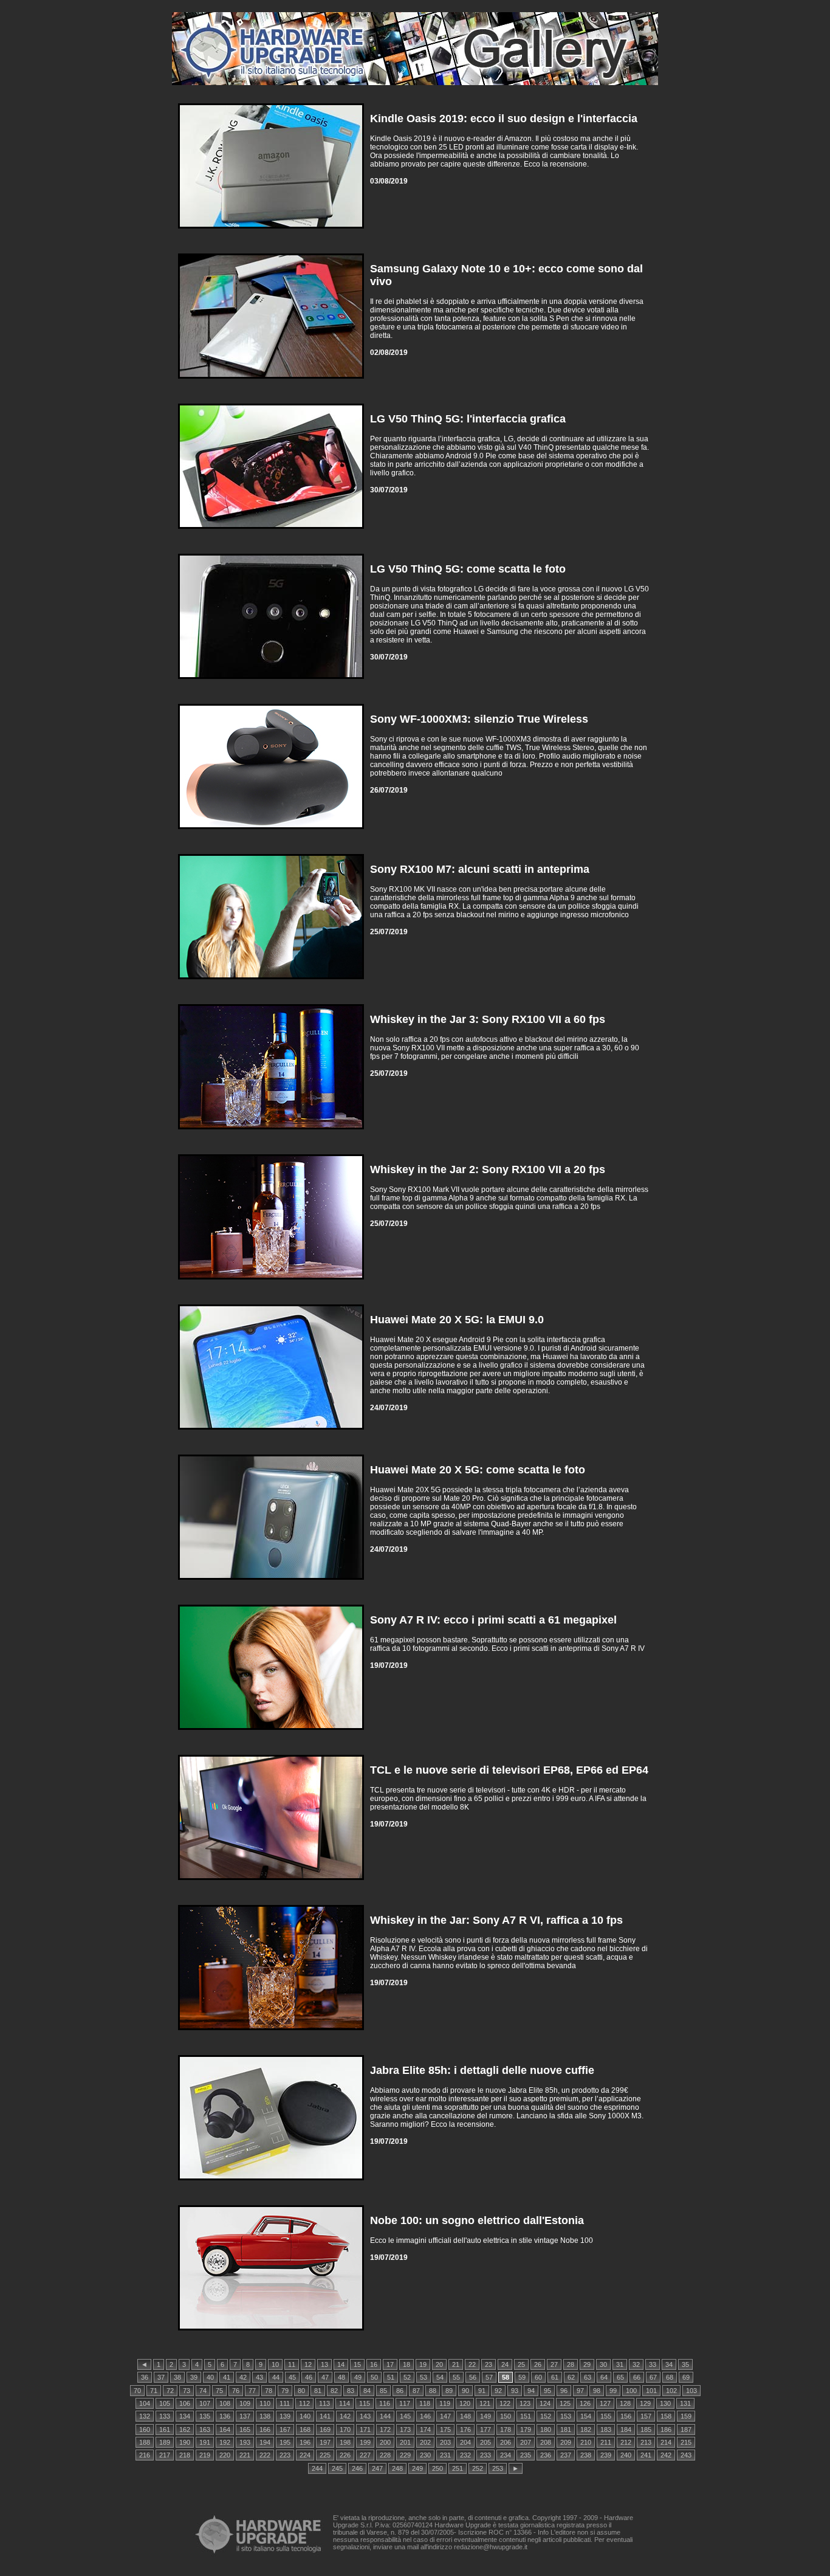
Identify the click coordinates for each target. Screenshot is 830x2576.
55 (456, 2377)
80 (301, 2391)
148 (465, 2416)
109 (245, 2403)
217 (165, 2455)
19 (423, 2364)
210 (586, 2442)
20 (439, 2364)
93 (515, 2391)
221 (245, 2455)
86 (400, 2391)
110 (265, 2403)
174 (425, 2430)
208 (546, 2442)
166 (265, 2430)
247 (377, 2468)
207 (526, 2442)
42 (243, 2377)
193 (245, 2442)
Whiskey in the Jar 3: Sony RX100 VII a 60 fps (488, 1019)
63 (588, 2377)
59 (522, 2377)
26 (538, 2364)
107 (205, 2403)
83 (351, 2391)
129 (645, 2403)
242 (666, 2455)
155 (606, 2416)
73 (187, 2391)
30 (603, 2364)
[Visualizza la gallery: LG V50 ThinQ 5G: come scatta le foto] (271, 682)
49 (358, 2377)
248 (397, 2468)
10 (275, 2364)
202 (425, 2442)
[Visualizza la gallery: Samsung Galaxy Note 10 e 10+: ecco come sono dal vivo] (271, 381)
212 (626, 2442)
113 (324, 2403)
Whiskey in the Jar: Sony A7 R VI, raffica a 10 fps (496, 1920)
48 (341, 2377)
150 (506, 2416)
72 (170, 2391)
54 (440, 2377)
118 (425, 2403)
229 (405, 2455)
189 (165, 2442)
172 (385, 2430)
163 (205, 2430)
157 (646, 2416)
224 (305, 2455)
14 (341, 2364)
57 (489, 2377)
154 (586, 2416)
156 (626, 2416)
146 (425, 2416)
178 (506, 2430)
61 (555, 2377)
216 (145, 2455)
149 (485, 2416)
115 (365, 2403)
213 (646, 2442)
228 (385, 2455)
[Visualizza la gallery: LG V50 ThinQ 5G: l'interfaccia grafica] (271, 532)
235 (526, 2455)
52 (407, 2377)
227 (365, 2455)
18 (406, 2364)
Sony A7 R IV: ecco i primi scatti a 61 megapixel (493, 1620)
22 (472, 2364)
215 (686, 2442)
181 (566, 2430)
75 (219, 2391)
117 (405, 2403)
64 (604, 2377)
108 (225, 2403)
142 (345, 2416)
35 (685, 2364)
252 (478, 2468)
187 (686, 2430)
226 (345, 2455)
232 (465, 2455)
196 (305, 2442)
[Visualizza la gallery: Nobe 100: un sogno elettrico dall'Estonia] (271, 2333)
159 (686, 2416)
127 (605, 2403)
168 (305, 2430)
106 (185, 2403)
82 (334, 2391)
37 (161, 2377)
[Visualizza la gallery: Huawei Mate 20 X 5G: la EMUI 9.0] (271, 1432)
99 (613, 2391)
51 (391, 2377)
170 (345, 2430)
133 (165, 2416)
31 (620, 2364)
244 (317, 2468)
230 (425, 2455)
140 (305, 2416)
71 (154, 2391)
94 (531, 2391)
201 (405, 2442)
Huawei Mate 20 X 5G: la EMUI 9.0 (457, 1320)
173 (405, 2430)
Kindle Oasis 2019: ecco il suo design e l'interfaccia (504, 119)
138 (265, 2416)
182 (586, 2430)
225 (325, 2455)
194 (265, 2442)
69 (686, 2377)
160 (145, 2430)
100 (631, 2391)
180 (546, 2430)
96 (564, 2391)
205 (485, 2442)
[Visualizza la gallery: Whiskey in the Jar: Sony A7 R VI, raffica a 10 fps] (271, 2033)
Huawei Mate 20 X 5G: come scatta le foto (478, 1470)
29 (587, 2364)
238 (586, 2455)
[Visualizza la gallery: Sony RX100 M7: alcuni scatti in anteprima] (271, 982)
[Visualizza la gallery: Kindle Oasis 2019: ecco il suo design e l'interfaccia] (271, 231)
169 (325, 2430)
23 (489, 2364)
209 (566, 2442)
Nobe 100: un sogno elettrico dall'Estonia (477, 2220)
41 (227, 2377)
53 (424, 2377)
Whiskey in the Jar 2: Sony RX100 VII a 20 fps (488, 1169)
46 (309, 2377)
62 (571, 2377)
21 (456, 2364)
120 (465, 2403)
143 (365, 2416)
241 (646, 2455)
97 (580, 2391)
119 (445, 2403)
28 (571, 2364)
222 (265, 2455)
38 (177, 2377)
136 (225, 2416)
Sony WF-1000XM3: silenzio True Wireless (479, 719)
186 (666, 2430)
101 (651, 2391)
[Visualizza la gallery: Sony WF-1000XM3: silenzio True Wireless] (271, 832)
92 (498, 2391)
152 (546, 2416)
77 (252, 2391)
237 (566, 2455)
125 (565, 2403)
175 (445, 2430)
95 (547, 2391)
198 (345, 2442)
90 (465, 2391)
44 (276, 2377)
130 (665, 2403)
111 (285, 2403)
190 (185, 2442)
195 (285, 2442)
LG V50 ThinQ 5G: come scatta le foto (468, 569)
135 (205, 2416)
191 (205, 2442)
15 (357, 2364)
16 (374, 2364)
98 (597, 2391)
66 (637, 2377)
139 (285, 2416)
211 (606, 2442)
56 (473, 2377)
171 (365, 2430)
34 (669, 2364)
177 (485, 2430)
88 (433, 2391)
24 (505, 2364)
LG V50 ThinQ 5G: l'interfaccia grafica (468, 419)
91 (482, 2391)
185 (646, 2430)
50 (374, 2377)
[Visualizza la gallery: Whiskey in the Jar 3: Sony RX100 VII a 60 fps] (271, 1132)
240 (626, 2455)
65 (620, 2377)
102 (671, 2391)
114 (345, 2403)
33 (653, 2364)
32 (636, 2364)
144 (385, 2416)
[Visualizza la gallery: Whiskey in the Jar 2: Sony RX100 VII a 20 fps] (271, 1282)
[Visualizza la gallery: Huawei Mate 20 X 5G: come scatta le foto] (271, 1582)
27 (554, 2364)
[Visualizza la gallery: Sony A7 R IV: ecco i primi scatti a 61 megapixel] (271, 1733)
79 (285, 2391)
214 (666, 2442)
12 (308, 2364)
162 (185, 2430)
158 (666, 2416)
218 (185, 2455)
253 (498, 2468)
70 (137, 2391)
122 (505, 2403)
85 (383, 2391)
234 (506, 2455)
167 (285, 2430)
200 (385, 2442)
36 (145, 2377)
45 (292, 2377)
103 (691, 2391)
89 (449, 2391)
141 (325, 2416)
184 (626, 2430)
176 (465, 2430)
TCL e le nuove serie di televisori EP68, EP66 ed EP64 (509, 1770)
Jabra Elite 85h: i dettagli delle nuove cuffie (482, 2070)
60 (538, 2377)
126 (585, 2403)
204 (465, 2442)
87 (416, 2391)
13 (324, 2364)
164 (225, 2430)
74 (203, 2391)
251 (458, 2468)
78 (269, 2391)
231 (445, 2455)
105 (165, 2403)
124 (545, 2403)
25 (521, 2364)
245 (337, 2468)
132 (145, 2416)
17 (390, 2364)
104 (145, 2403)
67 (653, 2377)
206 (506, 2442)
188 (145, 2442)
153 (566, 2416)
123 (525, 2403)
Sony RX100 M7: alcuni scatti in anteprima (480, 869)
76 (236, 2391)
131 (685, 2403)
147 (445, 2416)
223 (285, 2455)
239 (606, 2455)
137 (245, 2416)
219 (205, 2455)
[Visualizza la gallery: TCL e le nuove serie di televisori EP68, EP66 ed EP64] (271, 1883)
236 (546, 2455)
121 (485, 2403)
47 (325, 2377)
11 (292, 2364)
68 (670, 2377)
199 (365, 2442)
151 (526, 2416)
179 (526, 2430)
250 (437, 2468)
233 (485, 2455)
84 (367, 2391)
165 (245, 2430)
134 (185, 2416)
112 (304, 2403)
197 (325, 2442)
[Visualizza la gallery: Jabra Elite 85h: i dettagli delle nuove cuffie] (271, 2183)
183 (606, 2430)
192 (225, 2442)
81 (318, 2391)
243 (686, 2455)
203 (445, 2442)
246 (357, 2468)
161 (165, 2430)
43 (259, 2377)
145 (405, 2416)
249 (417, 2468)
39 (194, 2377)
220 (225, 2455)
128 (625, 2403)
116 (385, 2403)
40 (210, 2377)
